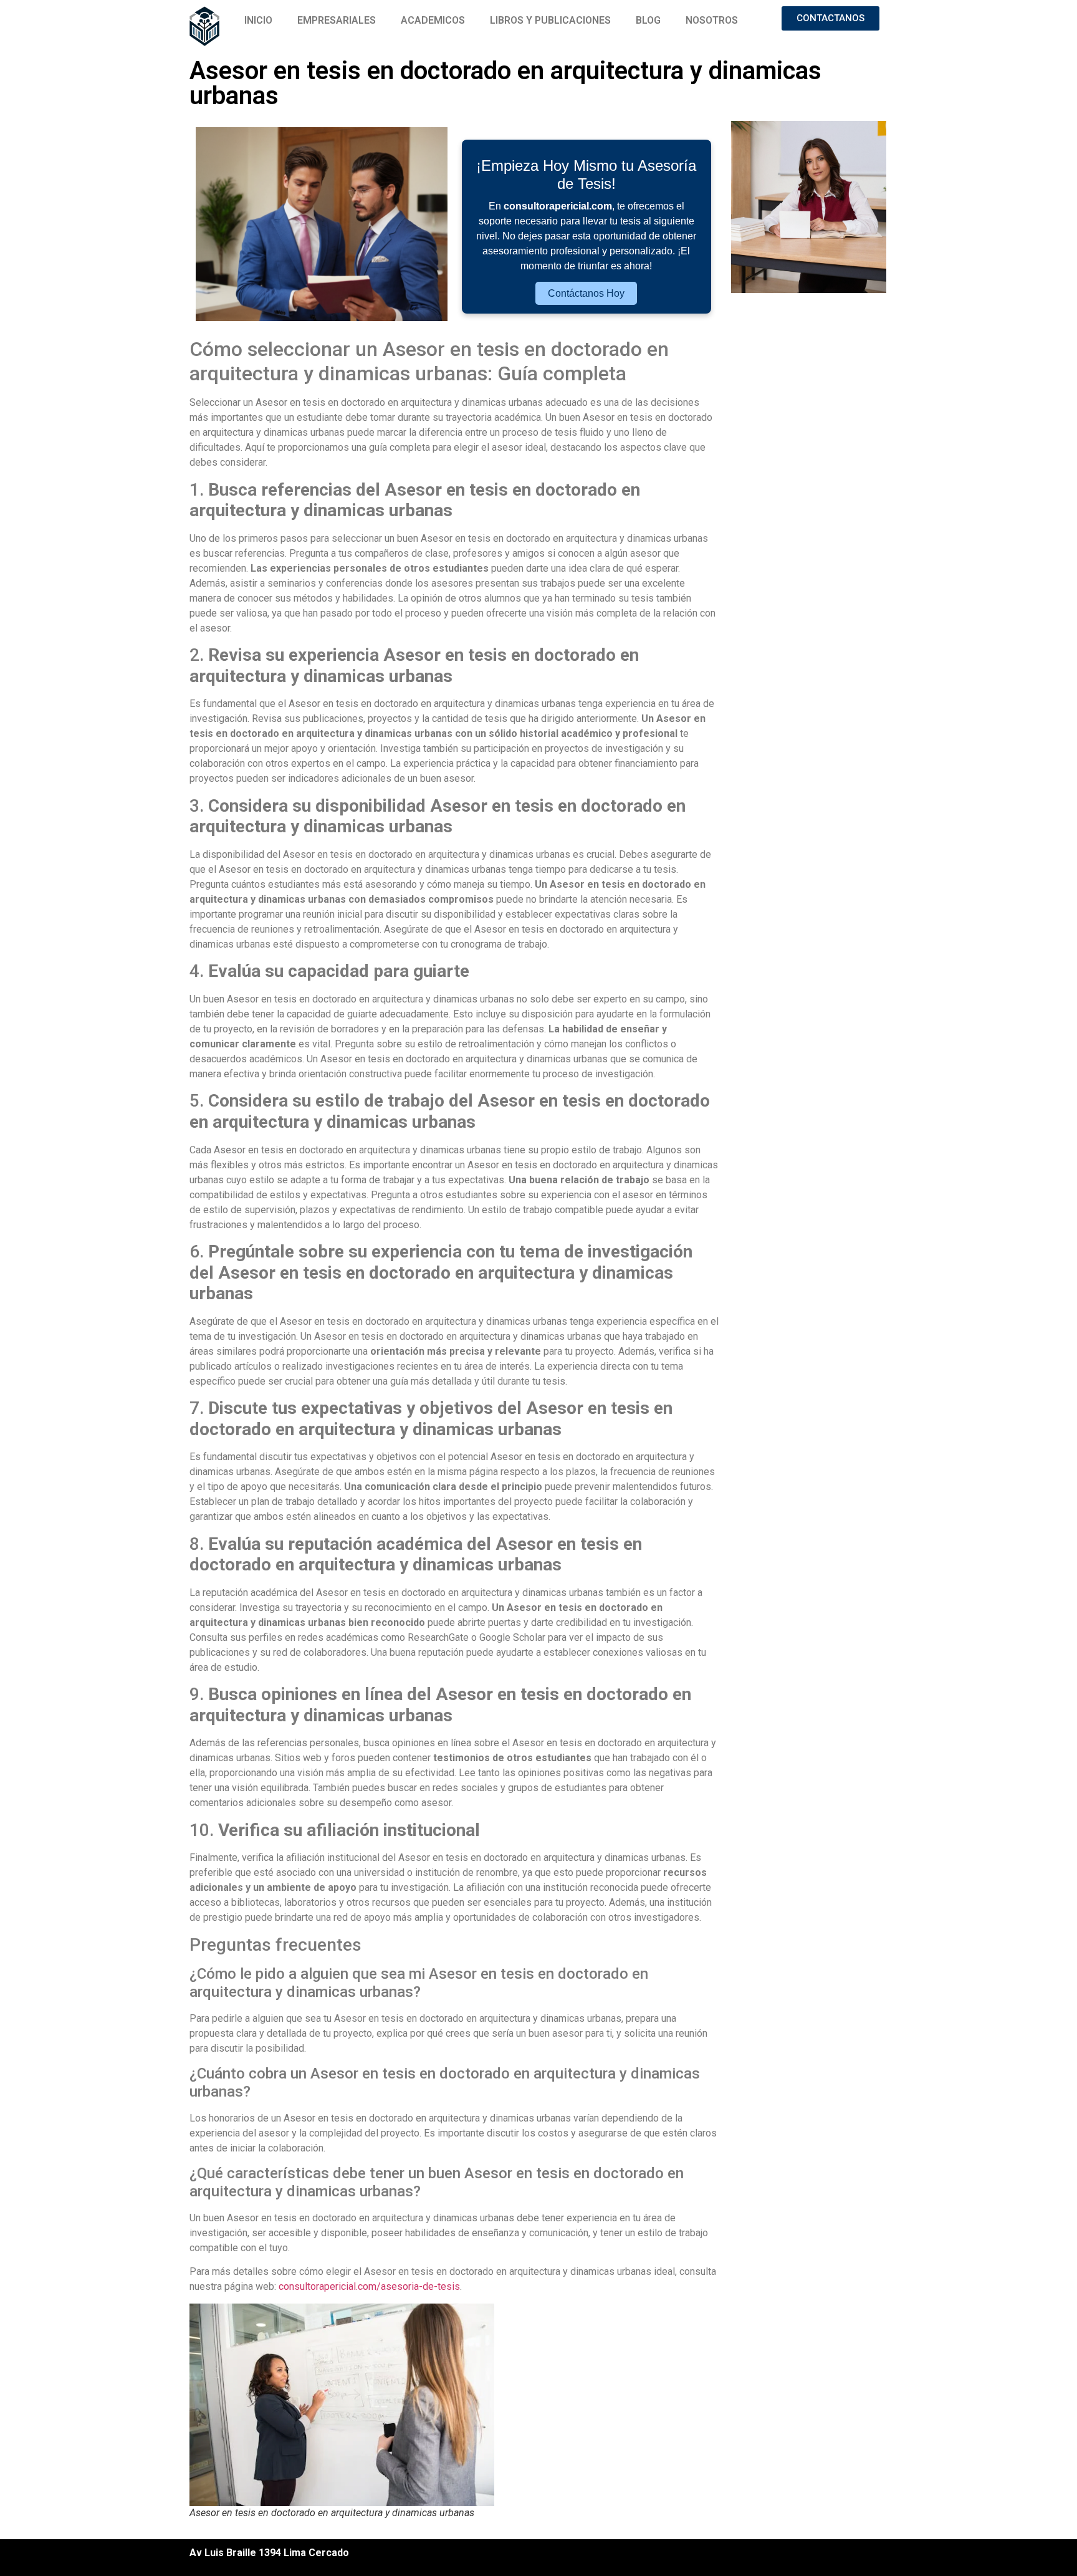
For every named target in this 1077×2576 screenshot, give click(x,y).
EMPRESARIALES (337, 20)
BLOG (648, 20)
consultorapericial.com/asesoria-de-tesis (369, 2286)
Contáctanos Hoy (586, 293)
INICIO (258, 20)
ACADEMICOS (433, 20)
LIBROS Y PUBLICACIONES (550, 20)
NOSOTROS (712, 20)
